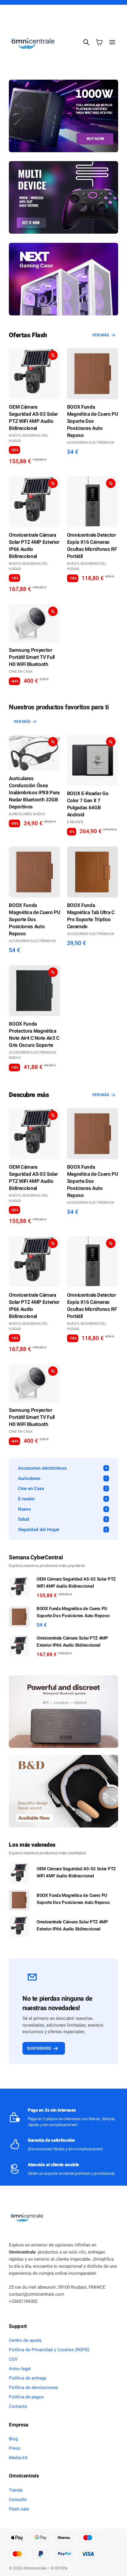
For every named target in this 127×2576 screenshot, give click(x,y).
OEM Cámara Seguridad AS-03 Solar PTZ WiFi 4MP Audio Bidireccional (33, 418)
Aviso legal (20, 2369)
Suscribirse (39, 2048)
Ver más (101, 335)
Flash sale (19, 2509)
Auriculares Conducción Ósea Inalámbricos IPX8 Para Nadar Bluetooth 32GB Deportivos (34, 793)
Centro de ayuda (25, 2340)
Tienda (16, 2490)
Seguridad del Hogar (29, 438)
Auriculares (20, 814)
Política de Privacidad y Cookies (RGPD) (49, 2350)
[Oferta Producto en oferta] (34, 374)
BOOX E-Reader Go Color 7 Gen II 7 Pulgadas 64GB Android (88, 804)
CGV (13, 2359)
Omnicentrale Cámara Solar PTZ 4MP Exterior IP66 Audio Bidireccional (34, 546)
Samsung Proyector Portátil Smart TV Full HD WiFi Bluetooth (32, 657)
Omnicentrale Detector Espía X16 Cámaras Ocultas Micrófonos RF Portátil (92, 546)
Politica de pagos (26, 2397)
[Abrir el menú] (112, 42)
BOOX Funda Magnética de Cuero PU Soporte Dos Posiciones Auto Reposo (93, 421)
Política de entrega (28, 2378)
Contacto (18, 2406)
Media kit (18, 2458)
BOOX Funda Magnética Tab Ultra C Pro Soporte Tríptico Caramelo (91, 916)
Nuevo (15, 435)
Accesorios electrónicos (91, 443)
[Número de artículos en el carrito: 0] (99, 42)
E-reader (75, 822)
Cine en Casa (21, 672)
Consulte (18, 2500)
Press (15, 2448)
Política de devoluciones (34, 2387)
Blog (13, 2439)
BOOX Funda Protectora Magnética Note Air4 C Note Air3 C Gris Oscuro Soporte (34, 1035)
